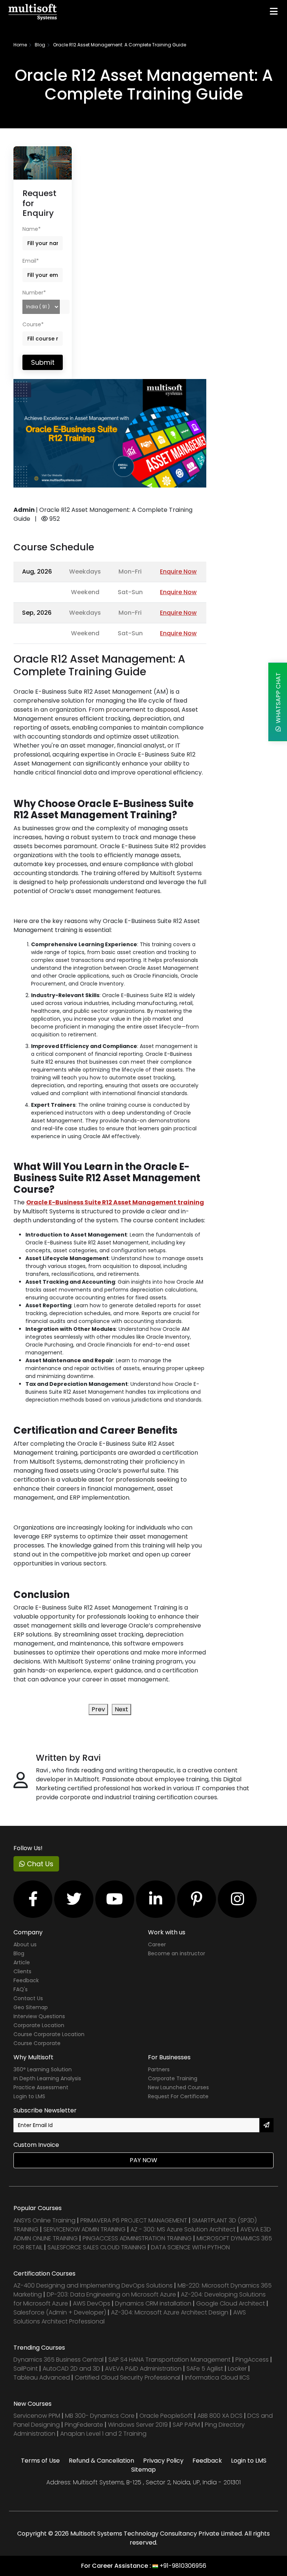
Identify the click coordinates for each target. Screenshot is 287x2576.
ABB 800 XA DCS (221, 2416)
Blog (40, 45)
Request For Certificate (178, 2096)
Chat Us (39, 1864)
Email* (31, 261)
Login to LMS (29, 2096)
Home (20, 45)
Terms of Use (40, 2461)
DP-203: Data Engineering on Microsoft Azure (112, 2294)
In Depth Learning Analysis (47, 2078)
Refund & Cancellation (101, 2461)
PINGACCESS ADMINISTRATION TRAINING (137, 2238)
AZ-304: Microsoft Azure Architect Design (170, 2312)
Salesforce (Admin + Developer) (60, 2312)
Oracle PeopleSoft (166, 2416)
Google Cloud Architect (231, 2303)
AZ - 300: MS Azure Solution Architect (183, 2229)
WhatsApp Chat (278, 699)
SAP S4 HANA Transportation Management (170, 2360)
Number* (34, 293)
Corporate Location (39, 2025)
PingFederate (85, 2425)
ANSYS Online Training (44, 2220)
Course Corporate (37, 2043)
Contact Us (28, 1998)
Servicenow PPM (38, 2416)
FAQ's (21, 1989)
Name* (32, 229)
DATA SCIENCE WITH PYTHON (190, 2247)
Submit (43, 362)
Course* (33, 324)
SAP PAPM (187, 2425)
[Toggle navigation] (274, 11)
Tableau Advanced (42, 2378)
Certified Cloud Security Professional (127, 2378)
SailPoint (26, 2369)
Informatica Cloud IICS (217, 2378)
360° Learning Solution (43, 2069)
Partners (159, 2069)
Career (157, 1944)
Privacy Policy (163, 2461)
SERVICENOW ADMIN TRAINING (85, 2229)
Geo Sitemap (31, 2007)
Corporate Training (173, 2078)
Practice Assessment (41, 2087)
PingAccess (252, 2360)
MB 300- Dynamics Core (100, 2416)
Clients (22, 1971)
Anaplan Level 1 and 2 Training (103, 2434)
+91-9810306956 (183, 2566)
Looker (237, 2369)
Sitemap (143, 2470)
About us (25, 1944)
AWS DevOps (92, 2303)
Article (22, 1962)
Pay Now (143, 2160)
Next (121, 1709)
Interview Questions (39, 2016)
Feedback (26, 1980)
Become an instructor (177, 1953)
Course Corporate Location (49, 2034)
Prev (98, 1709)
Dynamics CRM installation (154, 2303)
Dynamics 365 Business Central (58, 2360)
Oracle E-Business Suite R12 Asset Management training (115, 1202)
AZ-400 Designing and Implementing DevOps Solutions (93, 2285)
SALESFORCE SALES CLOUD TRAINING (98, 2247)
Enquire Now (178, 572)
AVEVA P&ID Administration (143, 2369)
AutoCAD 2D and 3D (71, 2369)
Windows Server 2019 (138, 2425)
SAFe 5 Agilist (205, 2369)
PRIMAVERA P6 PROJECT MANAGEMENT (134, 2220)
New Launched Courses (178, 2087)
